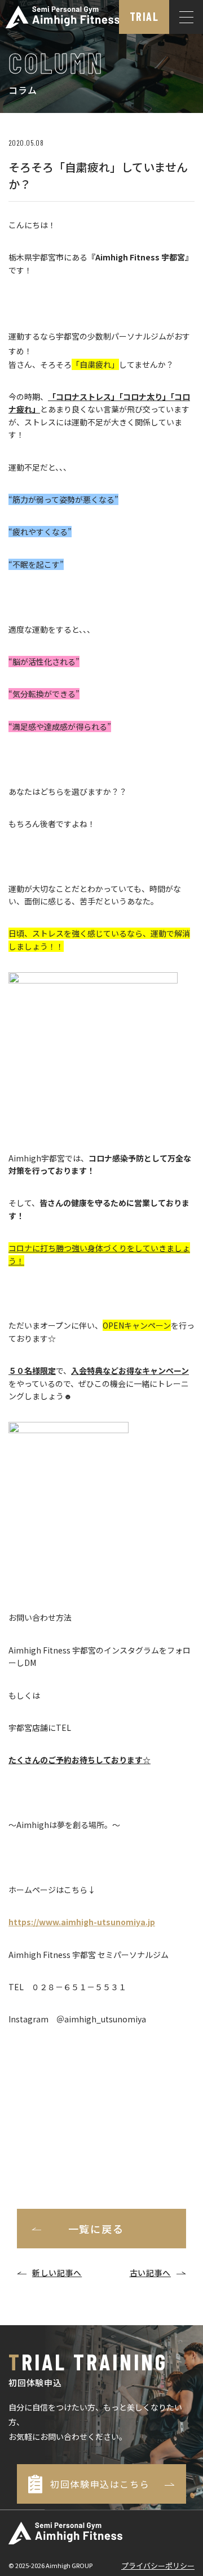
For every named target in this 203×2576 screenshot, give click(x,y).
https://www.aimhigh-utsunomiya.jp (82, 1922)
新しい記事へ (57, 2273)
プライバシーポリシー (158, 2566)
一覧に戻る (96, 2229)
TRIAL (144, 16)
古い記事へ (151, 2273)
